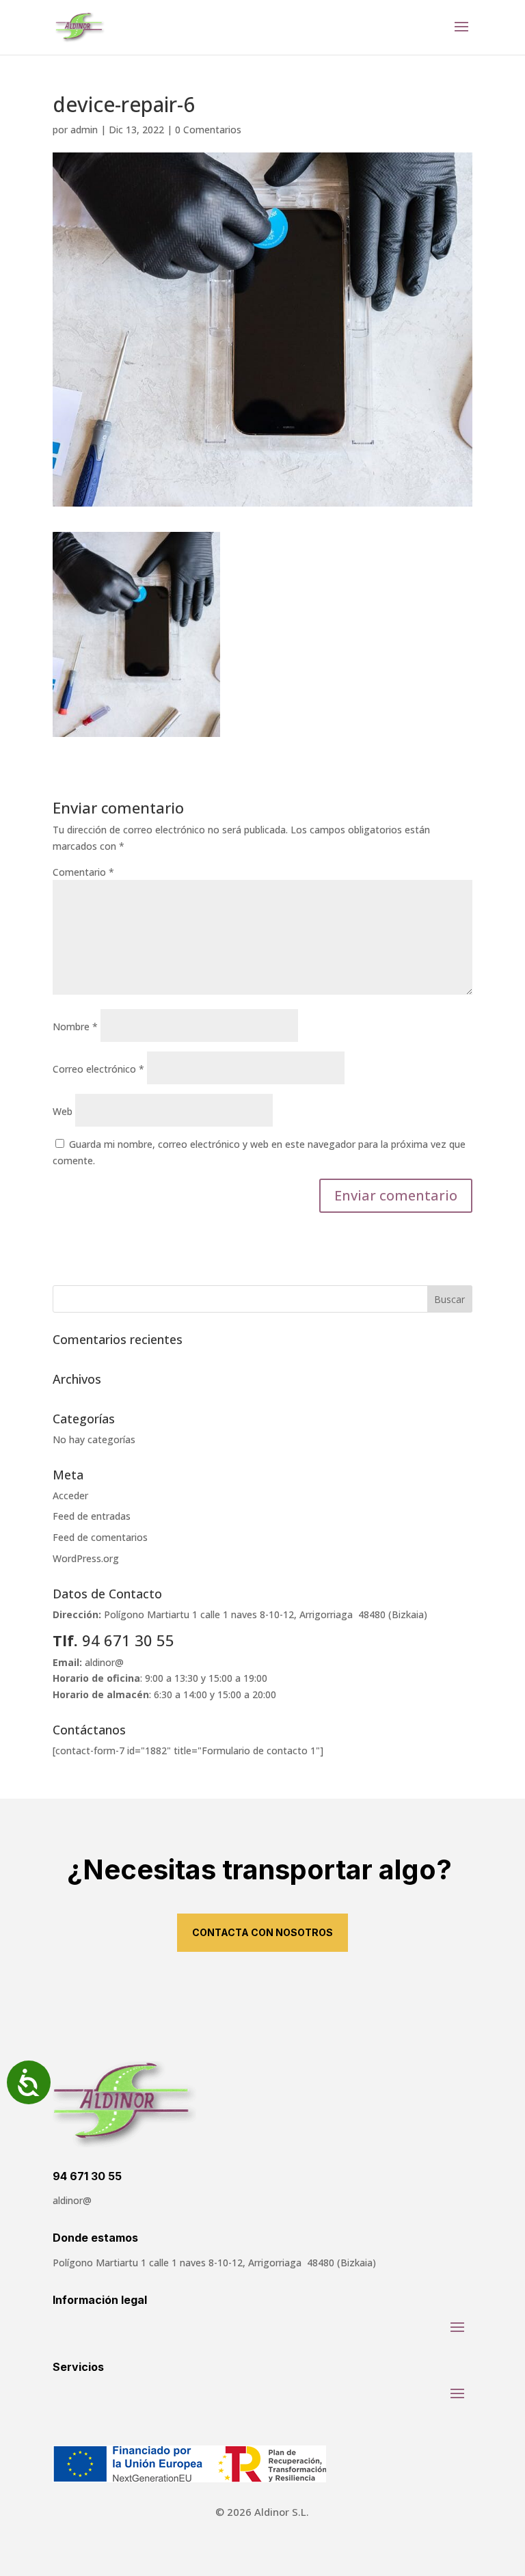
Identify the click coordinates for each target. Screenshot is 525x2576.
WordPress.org (86, 1558)
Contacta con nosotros (262, 1932)
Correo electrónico (98, 1069)
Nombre (75, 1027)
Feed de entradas (92, 1516)
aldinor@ (104, 1662)
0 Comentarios (208, 130)
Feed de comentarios (100, 1537)
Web (63, 1111)
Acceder (70, 1495)
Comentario (83, 872)
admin (84, 130)
